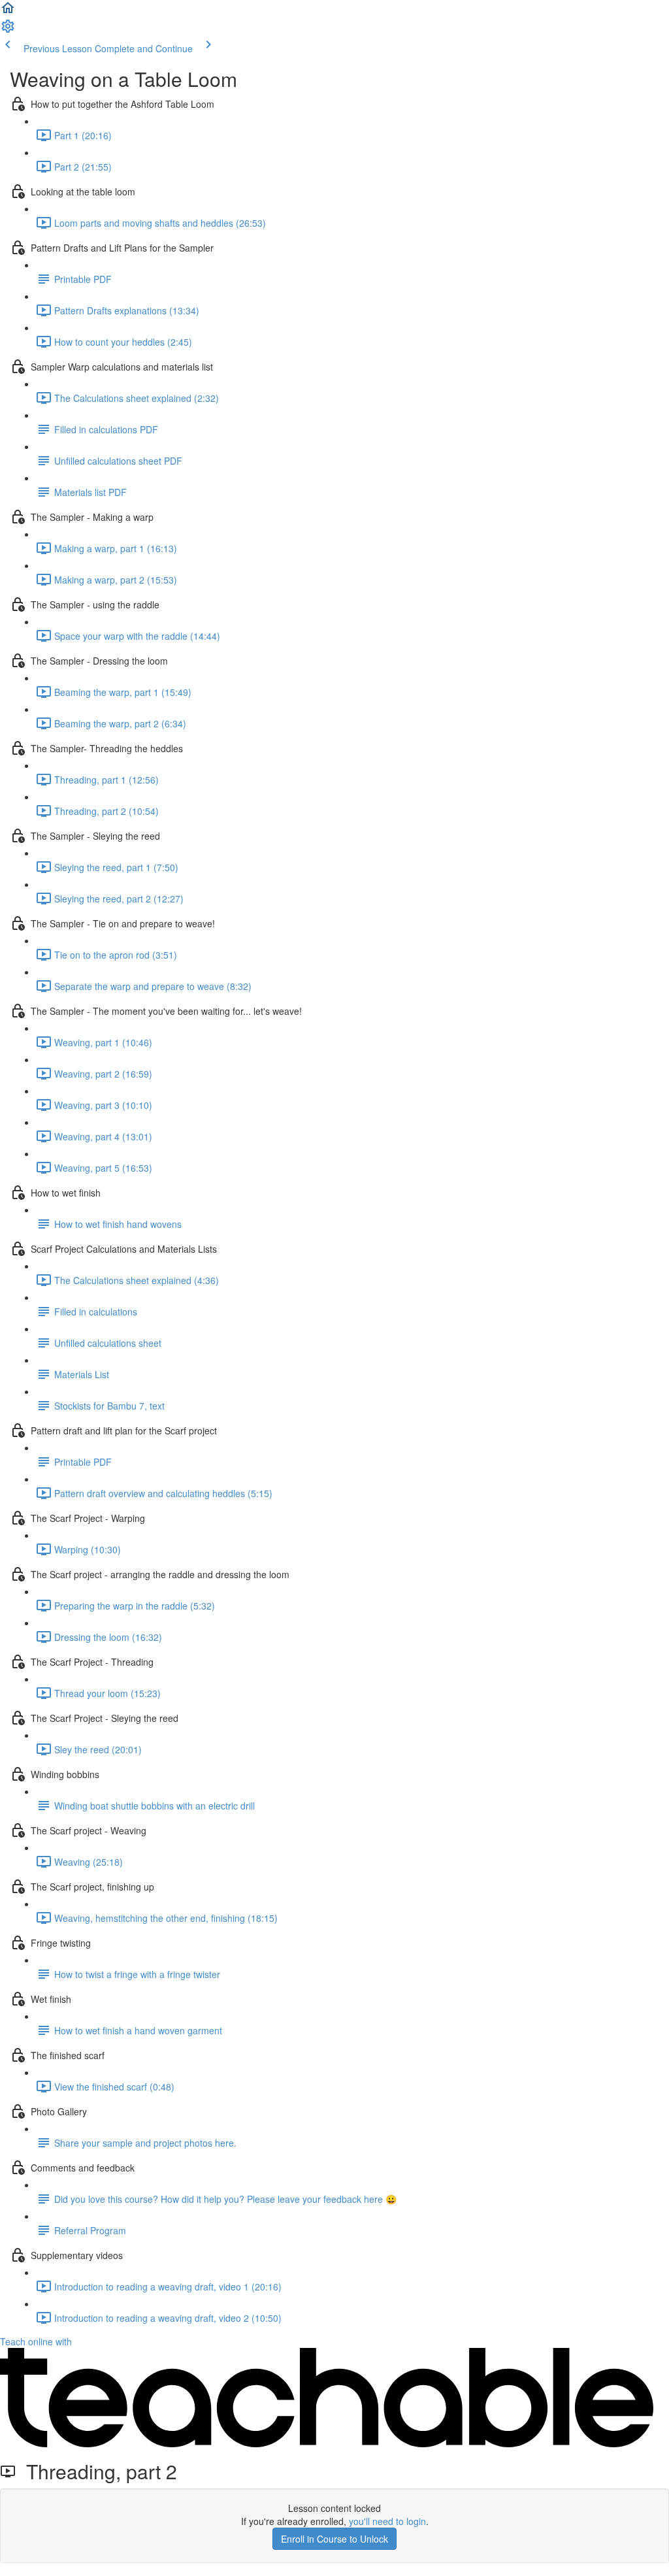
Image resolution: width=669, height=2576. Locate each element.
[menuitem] (8, 30)
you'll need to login (387, 2521)
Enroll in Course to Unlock (334, 2539)
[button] (8, 12)
